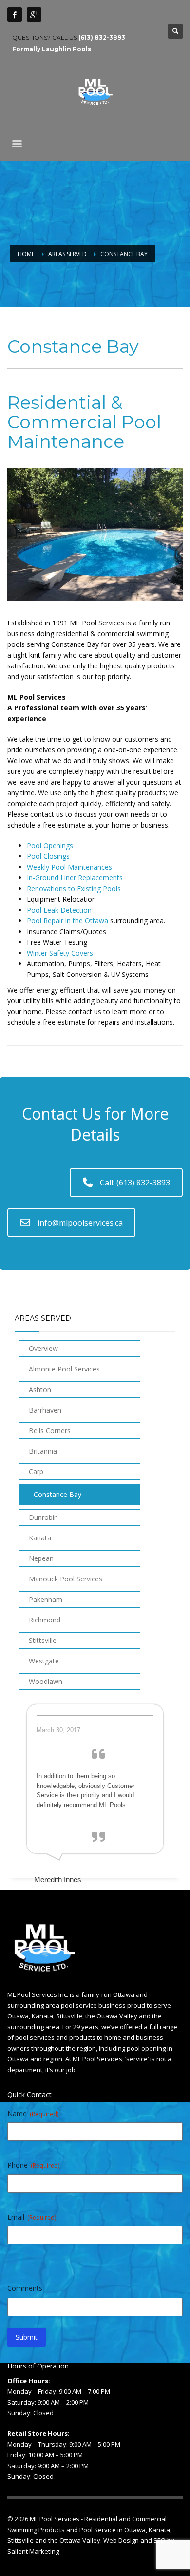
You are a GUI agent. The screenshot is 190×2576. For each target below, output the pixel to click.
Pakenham (46, 1599)
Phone (33, 2165)
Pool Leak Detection (59, 910)
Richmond (45, 1620)
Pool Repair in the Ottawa (67, 921)
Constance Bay (57, 1494)
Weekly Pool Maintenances (69, 867)
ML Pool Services (55, 2519)
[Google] (34, 15)
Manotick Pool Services (66, 1579)
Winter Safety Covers (60, 953)
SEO (160, 2540)
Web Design (121, 2540)
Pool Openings (50, 845)
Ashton (40, 1389)
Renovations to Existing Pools (74, 888)
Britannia (43, 1451)
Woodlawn (46, 1681)
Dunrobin (43, 1517)
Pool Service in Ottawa (113, 2530)
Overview (43, 1348)
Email (32, 2217)
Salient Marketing (33, 2551)
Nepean (41, 1558)
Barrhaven (45, 1410)
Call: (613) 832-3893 (135, 1183)
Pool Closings (48, 856)
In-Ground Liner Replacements (75, 878)
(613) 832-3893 (102, 37)
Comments (25, 2288)
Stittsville (43, 1640)
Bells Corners (50, 1430)
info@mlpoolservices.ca (80, 1223)
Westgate (44, 1661)
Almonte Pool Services (64, 1369)
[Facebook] (15, 15)
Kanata (40, 1538)
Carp (36, 1471)
